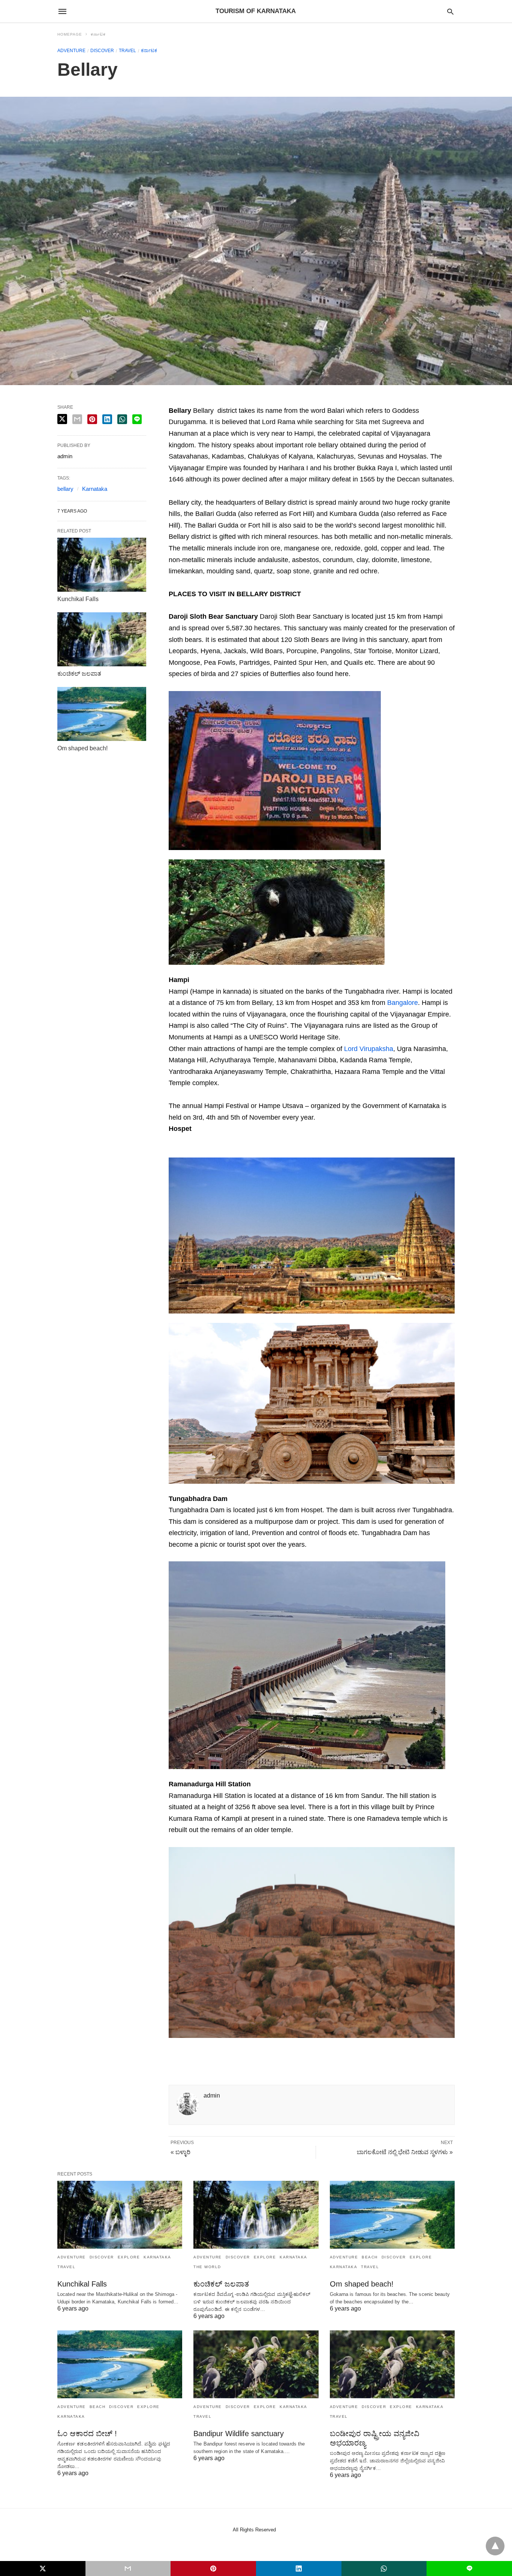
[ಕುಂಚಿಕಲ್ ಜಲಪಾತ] (102, 639)
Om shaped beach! (82, 748)
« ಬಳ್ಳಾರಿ (180, 2152)
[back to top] (495, 2546)
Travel (127, 51)
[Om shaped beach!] (102, 714)
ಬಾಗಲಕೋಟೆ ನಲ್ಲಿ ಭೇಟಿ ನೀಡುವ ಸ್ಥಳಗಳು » (405, 2152)
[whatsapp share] (122, 419)
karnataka (157, 2257)
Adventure (71, 51)
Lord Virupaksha (369, 1049)
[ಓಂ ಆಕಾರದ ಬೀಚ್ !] (120, 2364)
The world (207, 2267)
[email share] (77, 419)
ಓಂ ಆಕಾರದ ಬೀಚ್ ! (87, 2434)
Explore (129, 2257)
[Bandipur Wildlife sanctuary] (256, 2364)
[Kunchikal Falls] (102, 565)
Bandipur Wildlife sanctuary (239, 2434)
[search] (450, 11)
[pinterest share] (92, 419)
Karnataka (95, 489)
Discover (102, 51)
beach (370, 2257)
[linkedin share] (107, 419)
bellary (65, 489)
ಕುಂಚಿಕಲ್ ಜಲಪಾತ (79, 674)
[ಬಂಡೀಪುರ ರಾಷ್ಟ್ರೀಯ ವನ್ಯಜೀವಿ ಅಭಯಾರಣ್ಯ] (392, 2364)
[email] (128, 2569)
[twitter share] (62, 419)
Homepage (70, 34)
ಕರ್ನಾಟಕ (98, 34)
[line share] (137, 419)
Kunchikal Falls (78, 599)
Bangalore (403, 1003)
